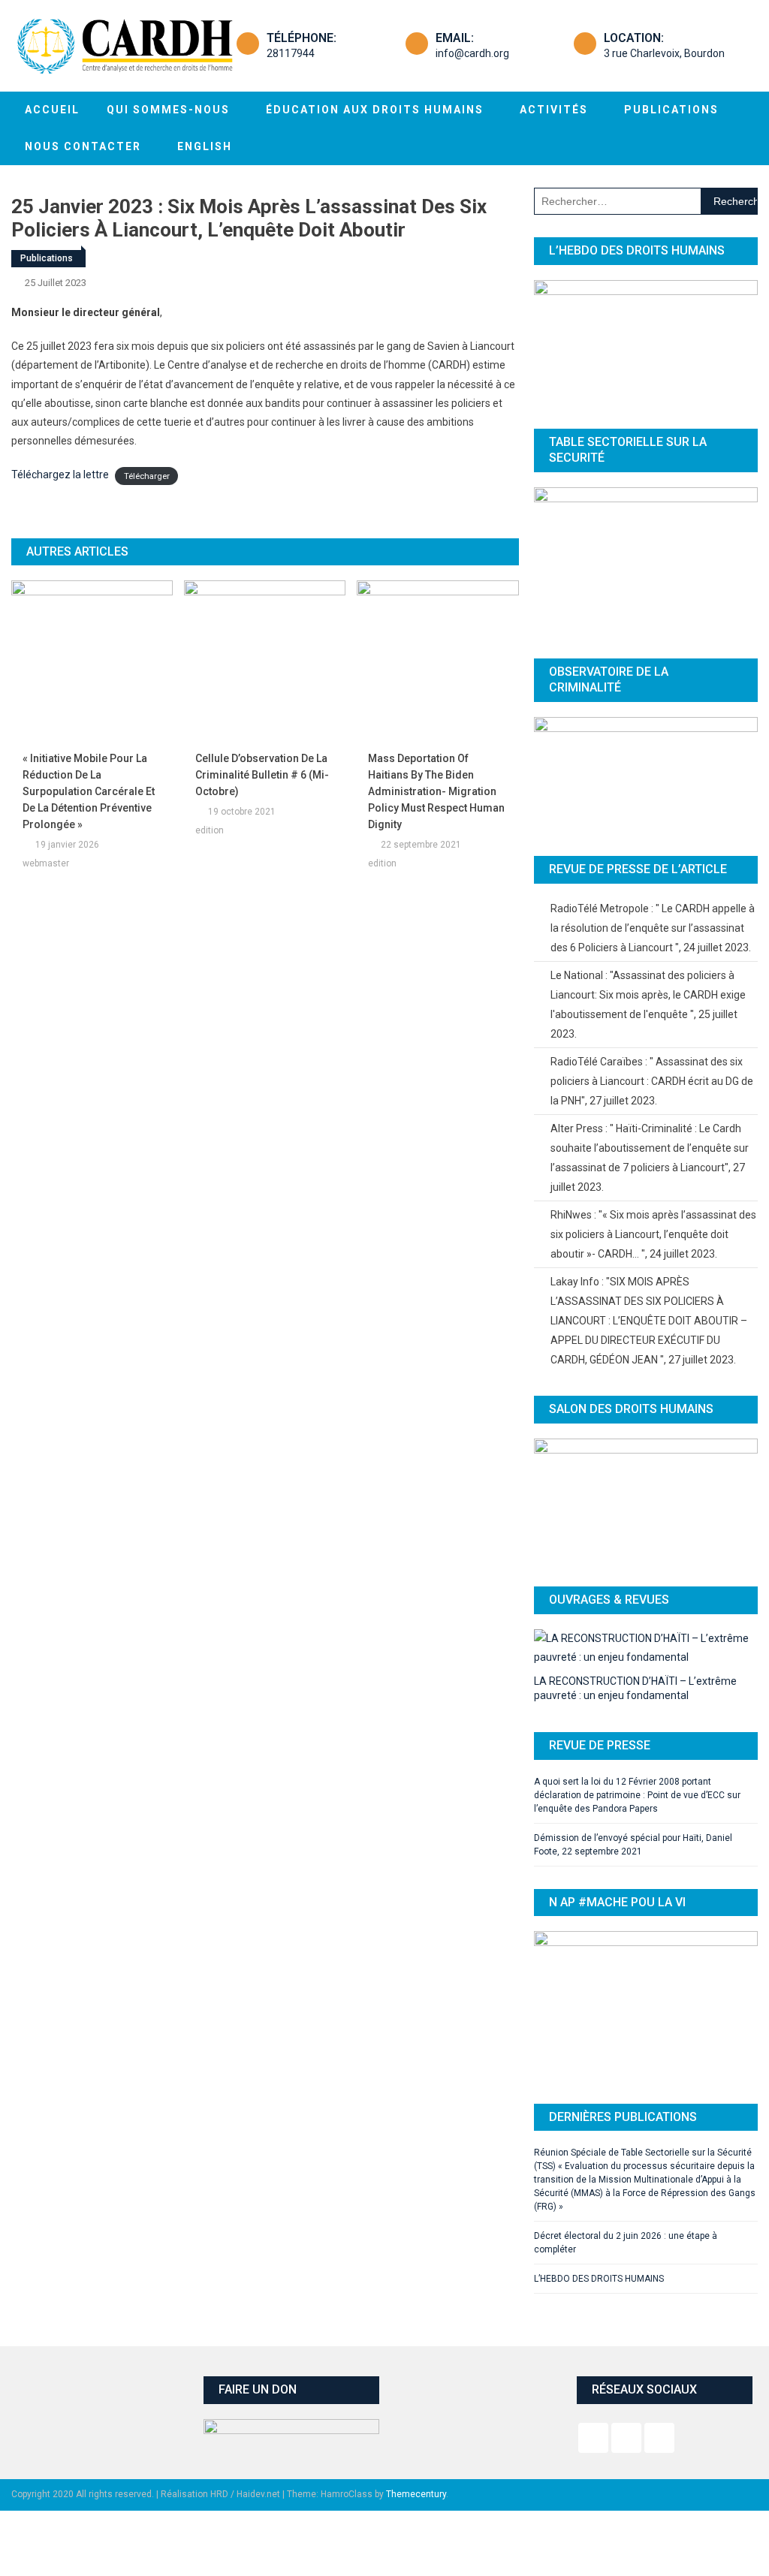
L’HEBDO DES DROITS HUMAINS (599, 2279)
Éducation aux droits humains (375, 110)
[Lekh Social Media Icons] (593, 2438)
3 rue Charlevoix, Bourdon (664, 53)
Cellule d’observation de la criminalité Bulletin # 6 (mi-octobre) (262, 775)
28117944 (291, 53)
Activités (554, 110)
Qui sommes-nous (168, 110)
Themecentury (416, 2494)
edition (210, 830)
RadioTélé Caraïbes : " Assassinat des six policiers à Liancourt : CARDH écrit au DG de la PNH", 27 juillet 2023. (652, 1081)
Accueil (52, 110)
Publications (671, 110)
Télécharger (147, 476)
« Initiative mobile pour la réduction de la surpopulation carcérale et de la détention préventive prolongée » (89, 791)
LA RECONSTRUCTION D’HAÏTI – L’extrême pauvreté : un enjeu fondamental (635, 1688)
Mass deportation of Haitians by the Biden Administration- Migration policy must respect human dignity (436, 791)
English (205, 146)
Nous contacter (83, 146)
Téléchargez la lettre (60, 475)
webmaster (46, 863)
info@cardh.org (472, 53)
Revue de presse (600, 1745)
